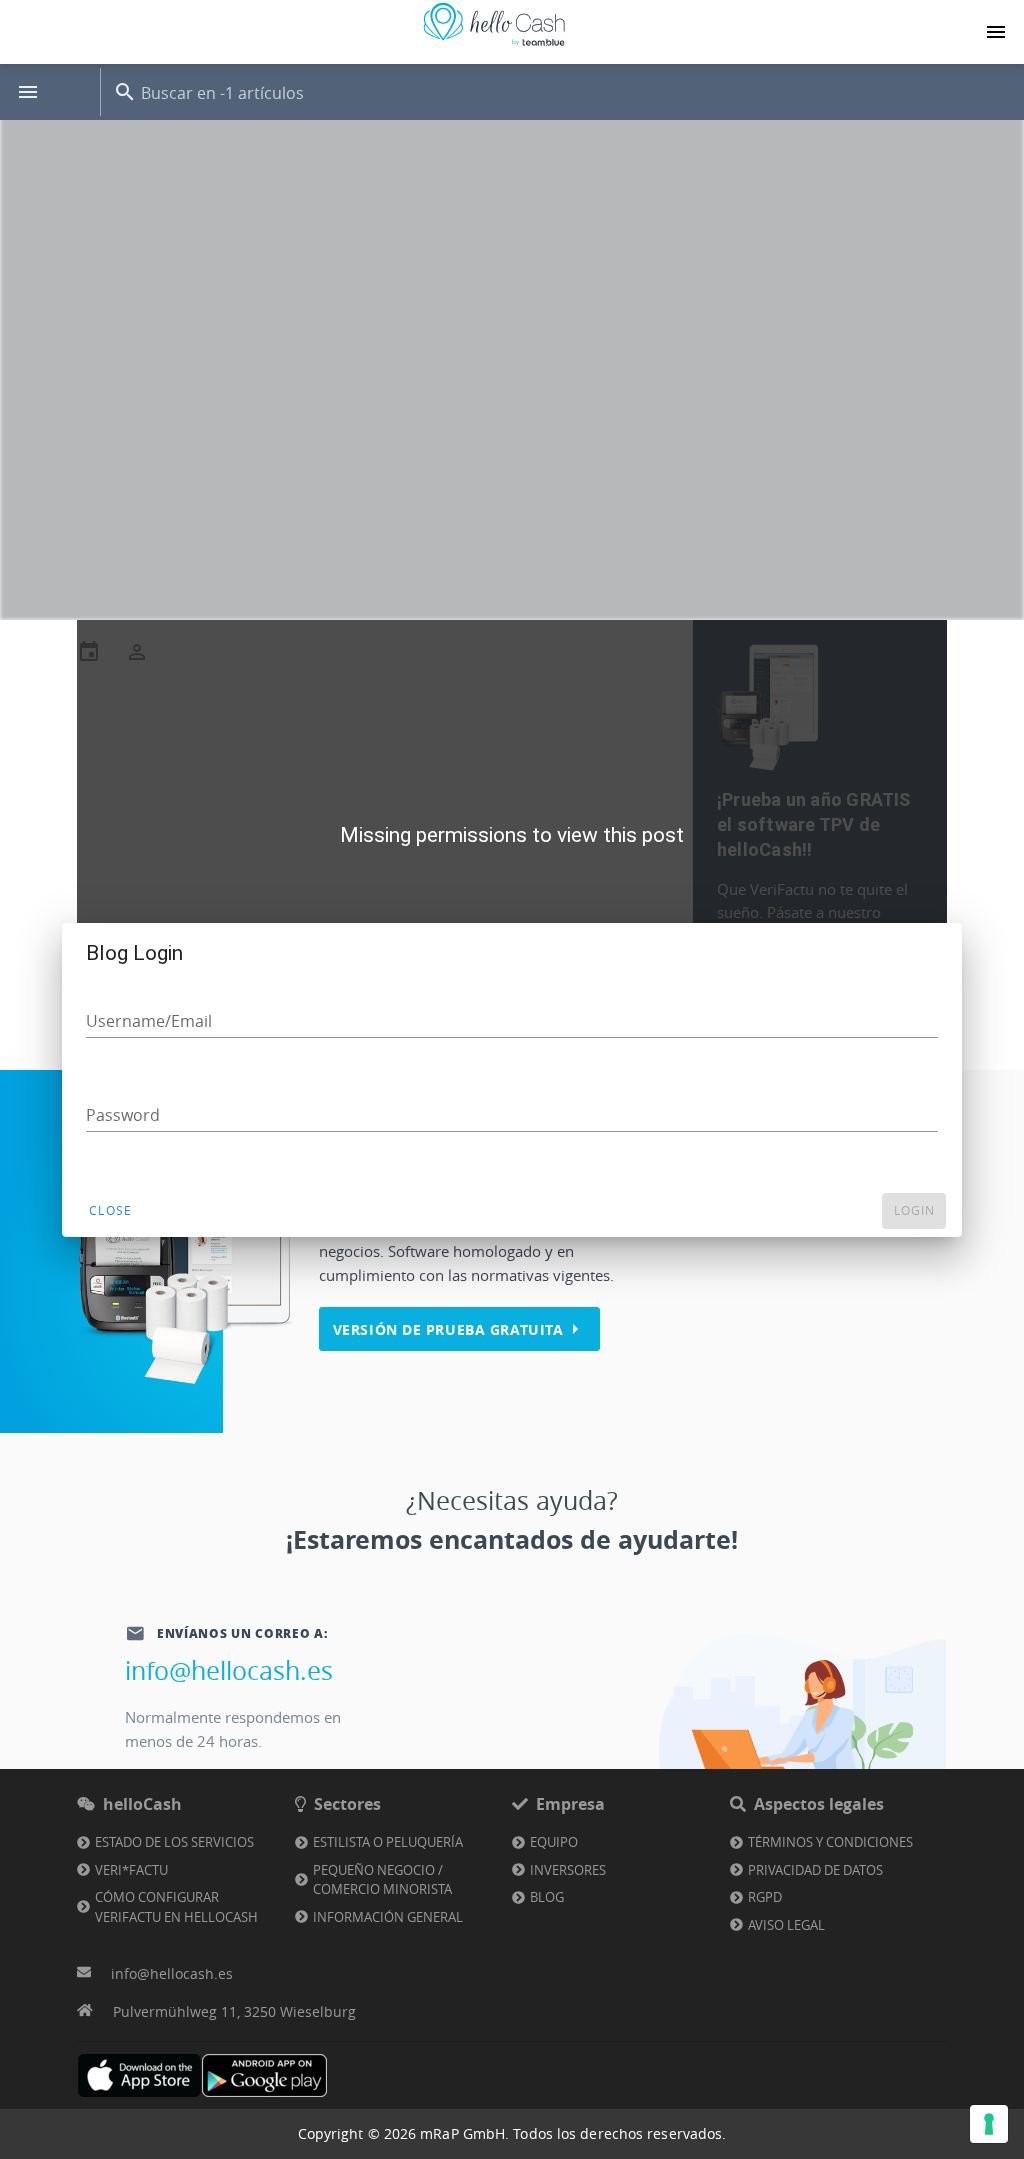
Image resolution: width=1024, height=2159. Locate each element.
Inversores (568, 1870)
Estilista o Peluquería (388, 1842)
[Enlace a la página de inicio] (494, 46)
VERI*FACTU (131, 1870)
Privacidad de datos (815, 1870)
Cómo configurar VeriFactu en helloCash (176, 1907)
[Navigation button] (996, 32)
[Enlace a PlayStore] (264, 2075)
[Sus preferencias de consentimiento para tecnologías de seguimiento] (989, 2124)
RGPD (765, 1897)
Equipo (554, 1842)
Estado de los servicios (174, 1842)
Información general (388, 1917)
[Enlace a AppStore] (139, 2075)
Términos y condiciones (830, 1842)
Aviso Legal (786, 1925)
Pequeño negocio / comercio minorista (382, 1880)
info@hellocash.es (229, 1670)
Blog (547, 1897)
